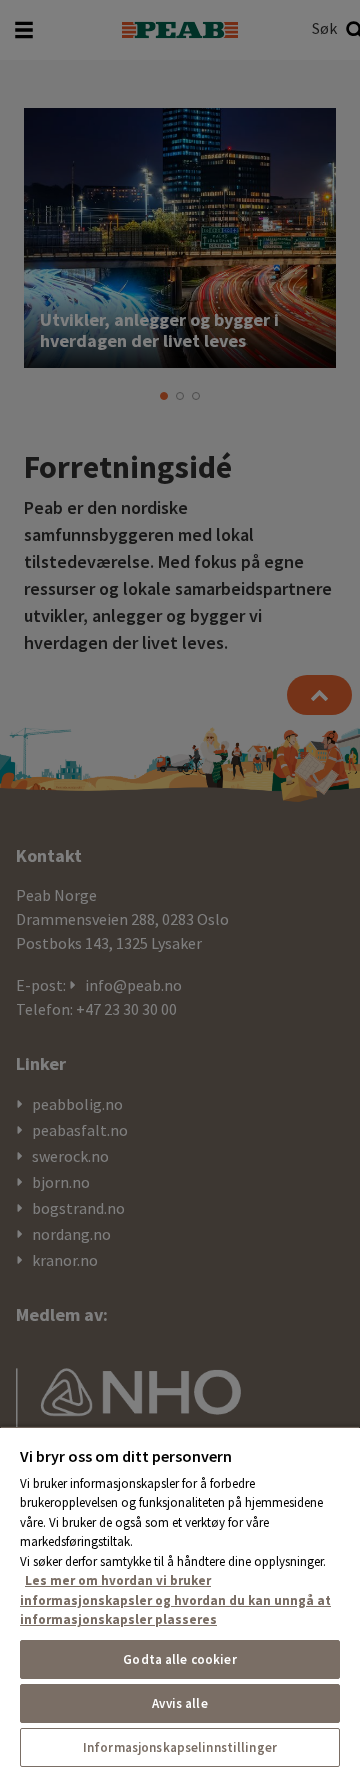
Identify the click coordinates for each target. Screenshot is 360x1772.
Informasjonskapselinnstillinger (180, 1747)
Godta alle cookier (179, 1659)
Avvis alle (179, 1703)
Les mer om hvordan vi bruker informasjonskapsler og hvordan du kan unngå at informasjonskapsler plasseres (175, 1600)
